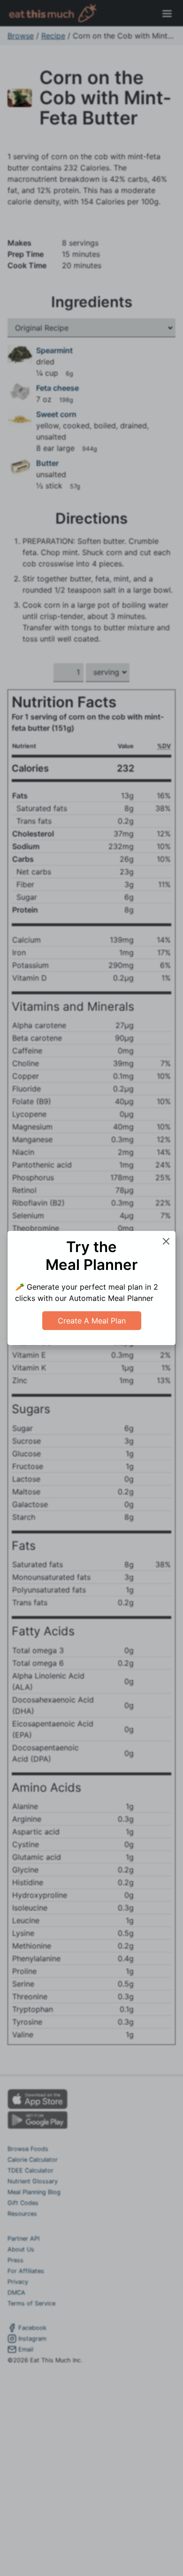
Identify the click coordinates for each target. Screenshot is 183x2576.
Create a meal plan (92, 1321)
